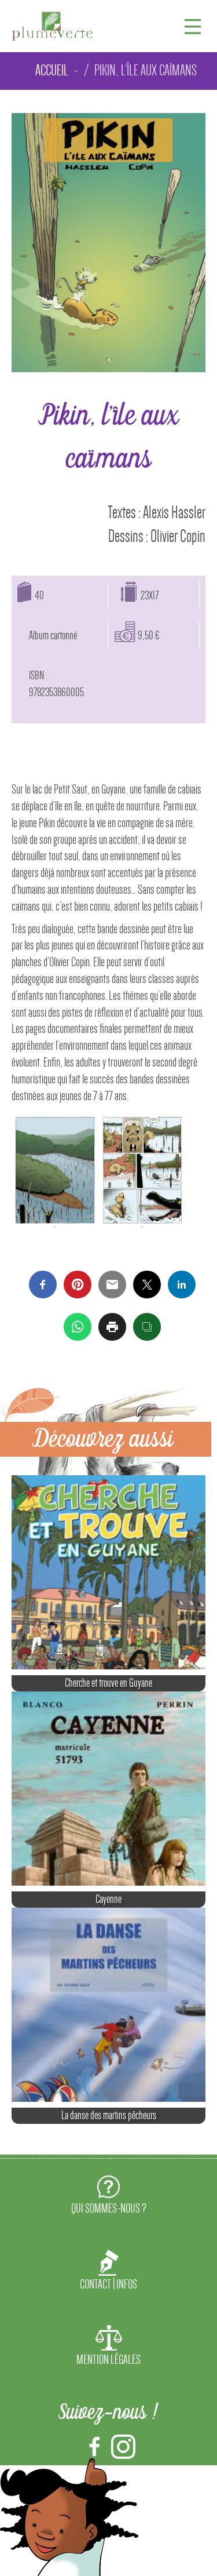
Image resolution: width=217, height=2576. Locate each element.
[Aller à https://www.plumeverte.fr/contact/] (108, 2273)
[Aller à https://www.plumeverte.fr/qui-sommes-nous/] (108, 2197)
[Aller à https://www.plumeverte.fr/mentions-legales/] (108, 2348)
